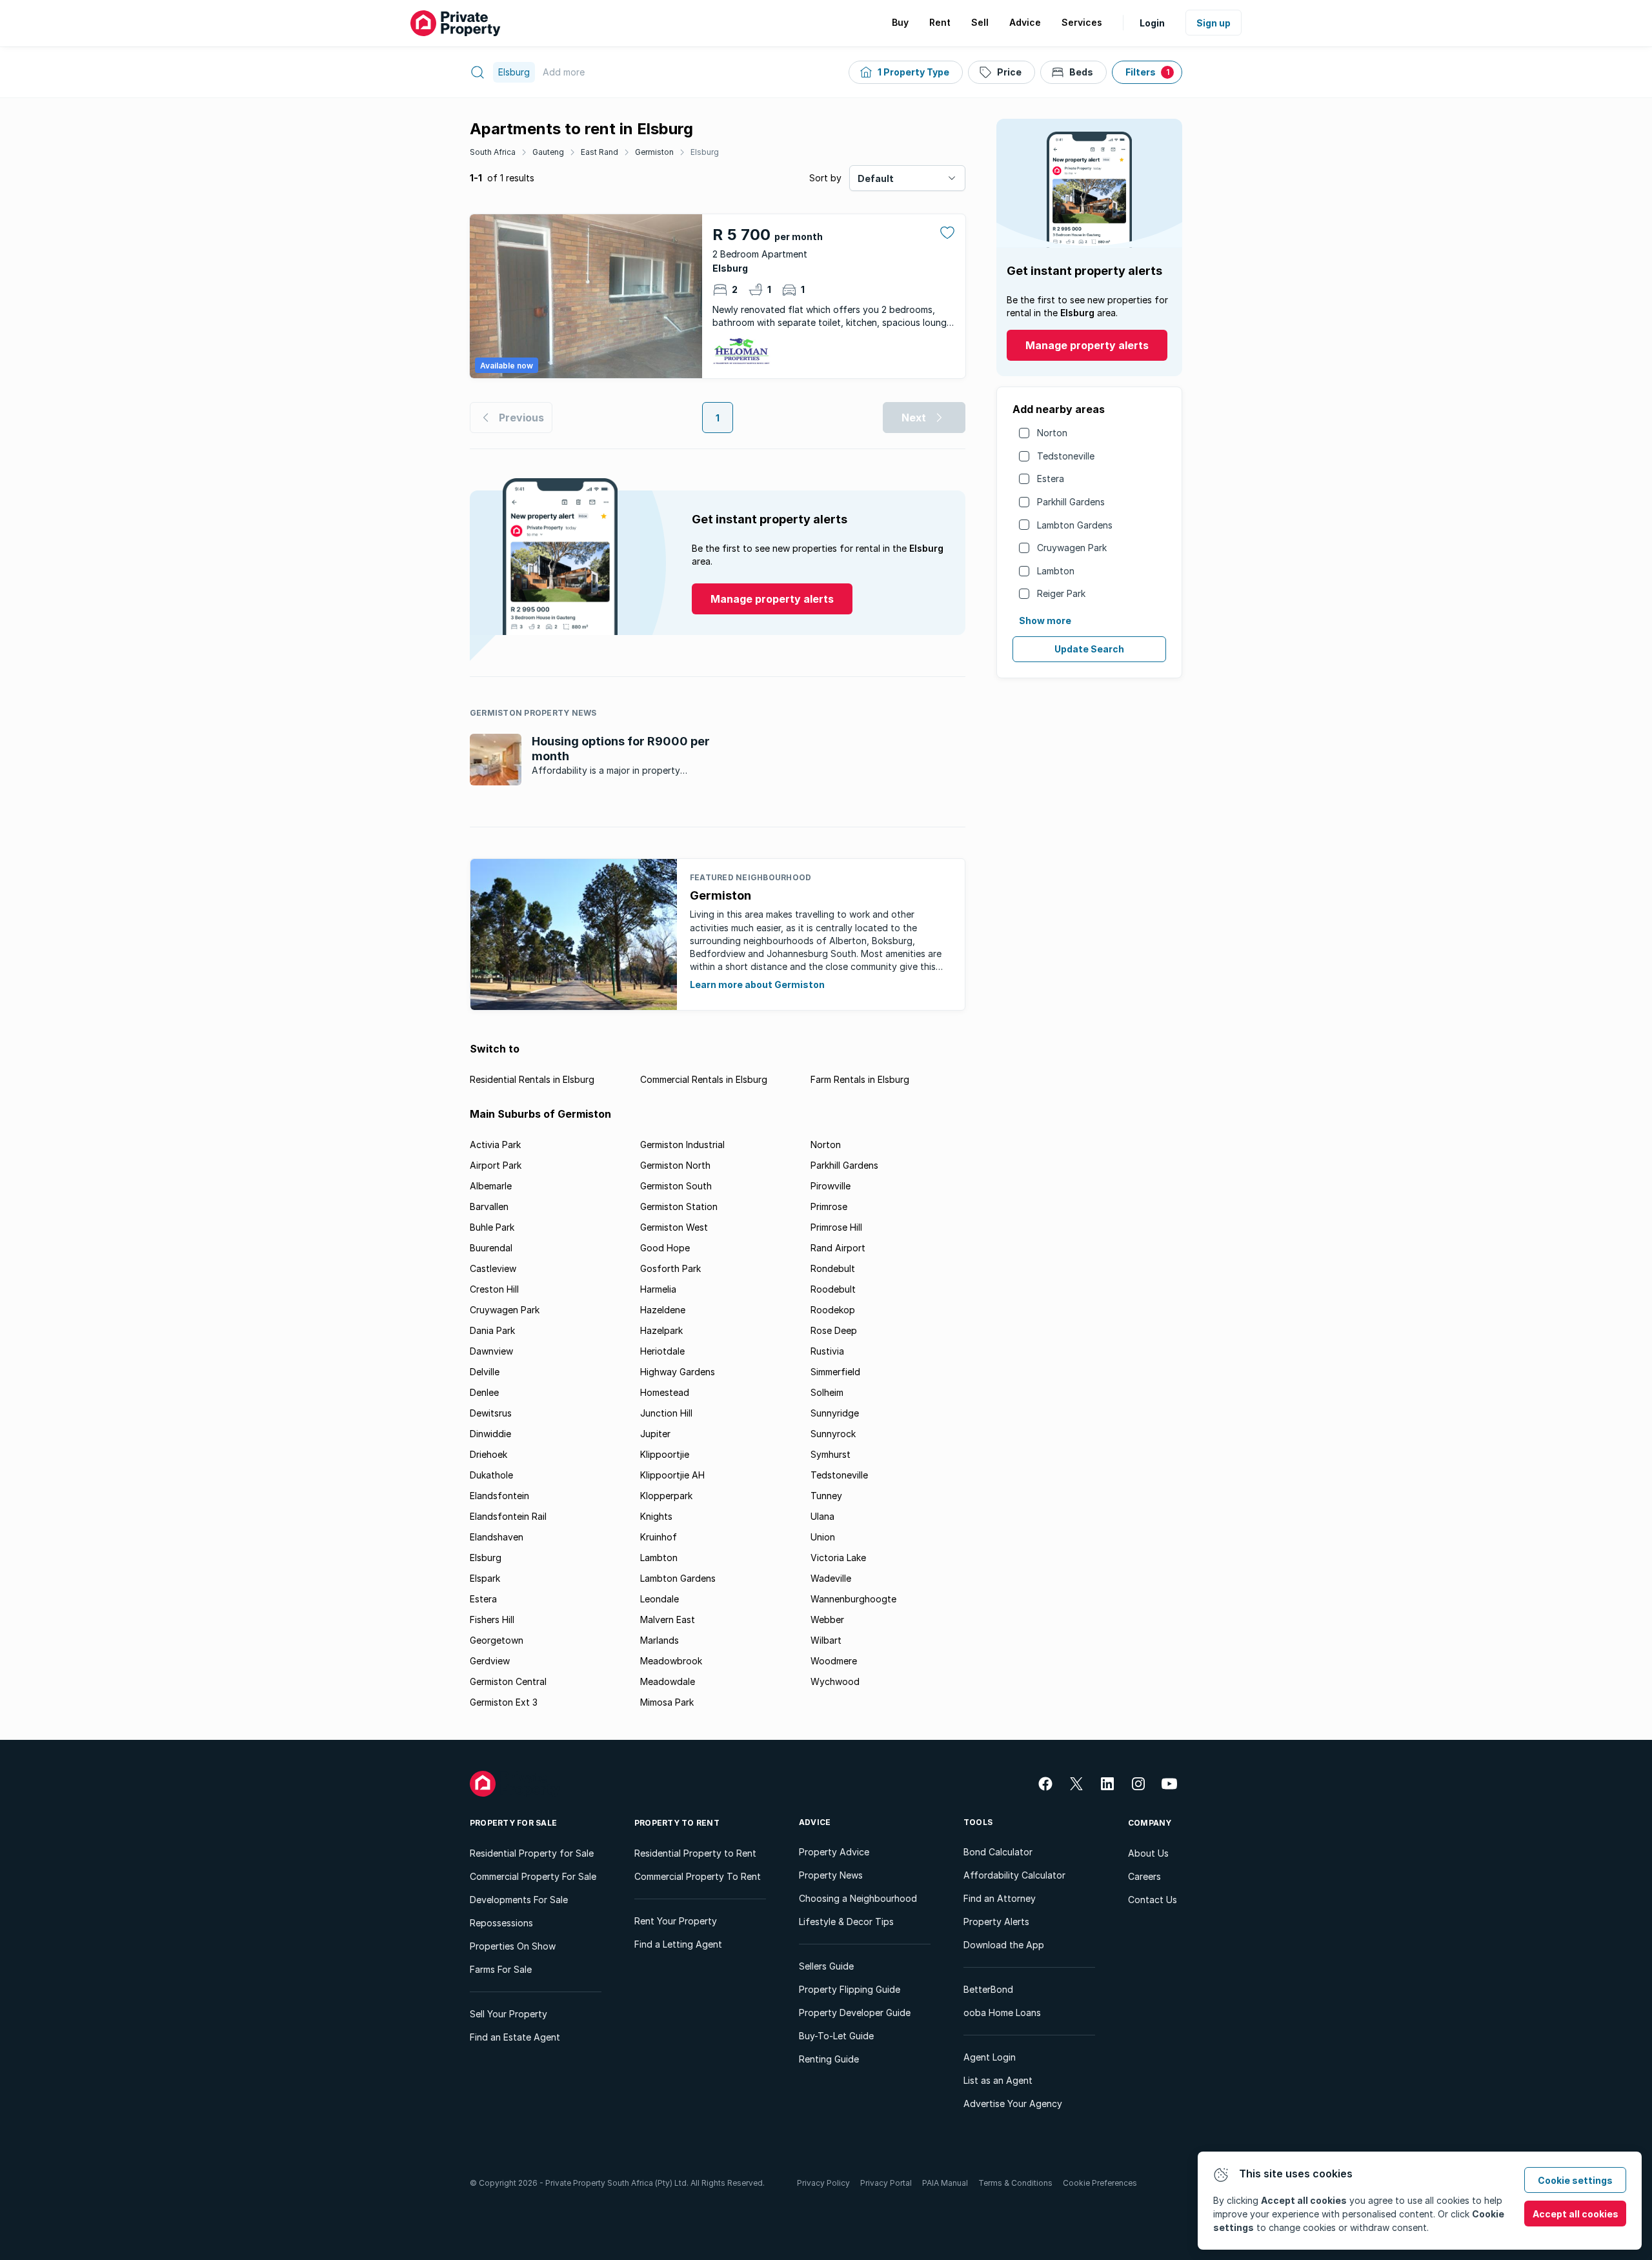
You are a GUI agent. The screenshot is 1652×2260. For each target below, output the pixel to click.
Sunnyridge (835, 1413)
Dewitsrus (491, 1413)
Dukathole (491, 1475)
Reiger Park (1061, 593)
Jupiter (655, 1434)
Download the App (1004, 1945)
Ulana (822, 1516)
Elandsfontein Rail (508, 1516)
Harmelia (658, 1289)
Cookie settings (1575, 2180)
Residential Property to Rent (695, 1853)
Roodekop (833, 1310)
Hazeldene (663, 1310)
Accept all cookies (1576, 2214)
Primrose (829, 1206)
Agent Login (990, 2057)
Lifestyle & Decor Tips (846, 1922)
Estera (1051, 479)
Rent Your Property (676, 1921)
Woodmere (834, 1661)
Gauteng (548, 152)
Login (1152, 23)
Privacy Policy (823, 2183)
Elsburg (705, 152)
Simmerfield (835, 1372)
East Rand (599, 152)
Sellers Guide (826, 1966)
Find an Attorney (1000, 1898)
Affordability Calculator (1014, 1875)
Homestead (665, 1392)
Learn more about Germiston (757, 984)
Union (823, 1537)
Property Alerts (996, 1922)
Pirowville (831, 1186)
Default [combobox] (876, 178)
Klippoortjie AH (672, 1475)
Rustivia (827, 1351)
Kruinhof (659, 1537)
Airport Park (496, 1165)
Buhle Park (492, 1227)
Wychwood (835, 1681)
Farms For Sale (501, 1969)
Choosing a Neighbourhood (858, 1898)
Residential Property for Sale (532, 1853)
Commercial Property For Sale (533, 1876)
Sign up (1214, 23)
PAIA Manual (945, 2183)
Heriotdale (662, 1351)
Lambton (1056, 571)
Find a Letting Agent (678, 1944)
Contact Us (1153, 1900)
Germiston (654, 152)
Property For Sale (513, 1823)
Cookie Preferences (1100, 2183)
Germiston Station (679, 1206)
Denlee (484, 1392)
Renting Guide (829, 2059)
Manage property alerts (1087, 345)
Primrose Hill (836, 1227)
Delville (485, 1372)
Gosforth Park (670, 1268)
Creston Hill (494, 1289)
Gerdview (490, 1661)
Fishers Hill (492, 1619)
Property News (831, 1875)
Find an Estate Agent (515, 2037)
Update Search (1089, 649)
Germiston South (676, 1186)
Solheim (827, 1392)
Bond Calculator (998, 1852)
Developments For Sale (519, 1900)
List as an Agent (998, 2080)
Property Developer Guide (855, 2013)
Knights (656, 1516)
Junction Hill (666, 1413)
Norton (1052, 433)
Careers (1144, 1876)
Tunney (826, 1496)
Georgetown (497, 1640)
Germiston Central (508, 1681)
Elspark (485, 1578)
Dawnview (491, 1351)
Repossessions (501, 1923)
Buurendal (491, 1248)
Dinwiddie (490, 1434)
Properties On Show (513, 1946)
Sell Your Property (509, 2014)
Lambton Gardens (1075, 525)
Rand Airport (838, 1248)
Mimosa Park (667, 1702)
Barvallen (489, 1206)
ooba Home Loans (1002, 2013)
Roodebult (833, 1289)
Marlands (660, 1640)
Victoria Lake (838, 1558)
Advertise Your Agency (1013, 2104)
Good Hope (665, 1248)
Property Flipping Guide (850, 1989)
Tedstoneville (1066, 456)
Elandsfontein (499, 1496)
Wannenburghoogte (853, 1599)
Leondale (660, 1599)
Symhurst (831, 1454)
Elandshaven (497, 1537)
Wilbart (826, 1640)
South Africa (493, 152)
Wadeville (831, 1578)
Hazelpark (661, 1330)
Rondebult (833, 1268)
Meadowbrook (671, 1661)
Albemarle (491, 1186)
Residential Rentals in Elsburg (532, 1079)
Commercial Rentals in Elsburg (704, 1079)
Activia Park (495, 1145)
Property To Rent (677, 1823)
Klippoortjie (665, 1454)
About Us (1148, 1853)
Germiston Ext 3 (504, 1702)
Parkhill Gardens (1071, 502)
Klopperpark (666, 1496)
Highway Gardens (678, 1372)
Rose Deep (834, 1330)
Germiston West (674, 1227)
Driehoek (489, 1454)
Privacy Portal (886, 2183)
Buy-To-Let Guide (836, 2036)
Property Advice (834, 1852)
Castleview (493, 1268)
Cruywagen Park (1072, 548)
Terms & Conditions (1015, 2183)
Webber (827, 1619)
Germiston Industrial (682, 1145)
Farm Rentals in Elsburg (860, 1079)
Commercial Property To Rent (698, 1876)
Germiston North (675, 1165)
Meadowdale (668, 1681)
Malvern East (668, 1619)
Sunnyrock (833, 1434)
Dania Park (492, 1330)
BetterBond (988, 1989)
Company (1150, 1823)
